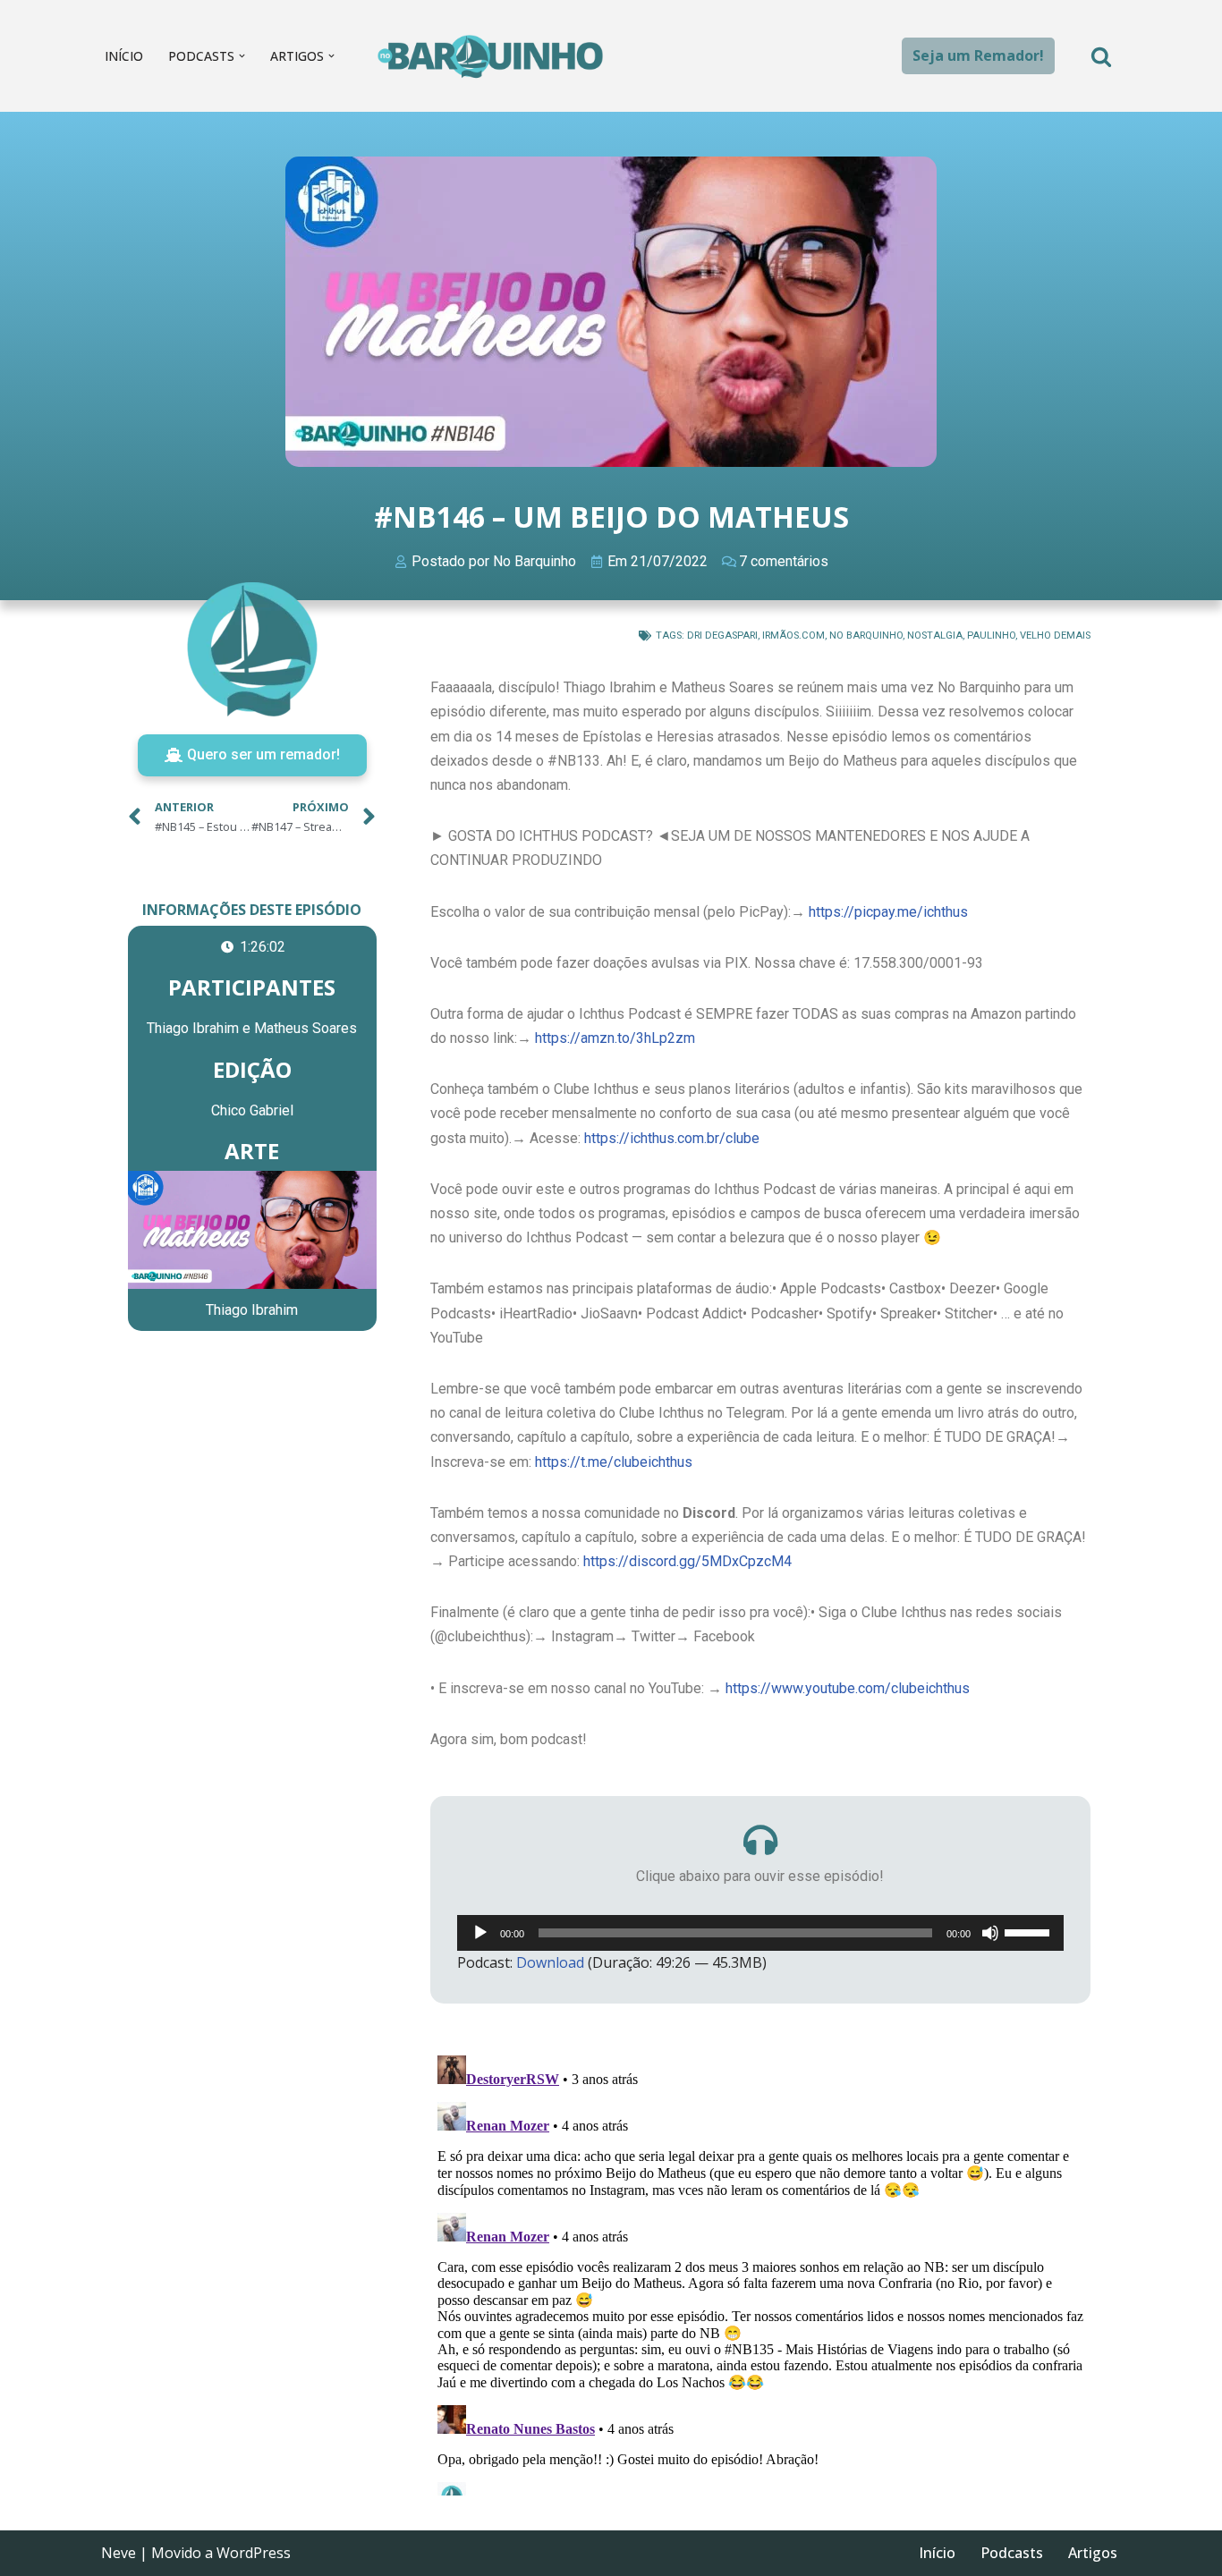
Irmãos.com (793, 636)
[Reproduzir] (480, 1933)
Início (124, 56)
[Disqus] (760, 2272)
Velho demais (1055, 636)
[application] (760, 1933)
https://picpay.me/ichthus (888, 912)
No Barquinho (866, 636)
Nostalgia (935, 636)
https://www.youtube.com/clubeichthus (848, 1688)
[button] (242, 56)
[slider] (1030, 1931)
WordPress (254, 2553)
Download (550, 1962)
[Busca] (1101, 56)
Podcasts (1012, 2553)
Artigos (1093, 2553)
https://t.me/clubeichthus (614, 1462)
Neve (119, 2553)
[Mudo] (990, 1933)
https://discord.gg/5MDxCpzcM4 (687, 1561)
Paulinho (991, 636)
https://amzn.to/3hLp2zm (615, 1038)
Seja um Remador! (978, 55)
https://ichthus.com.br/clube (672, 1138)
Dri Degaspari (722, 636)
